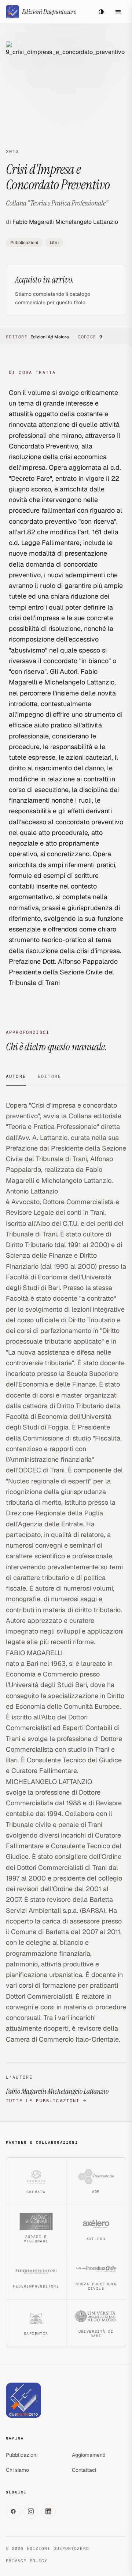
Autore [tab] (16, 1076)
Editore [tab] (49, 1076)
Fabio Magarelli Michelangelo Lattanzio (65, 222)
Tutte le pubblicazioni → (46, 2101)
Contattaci (84, 2470)
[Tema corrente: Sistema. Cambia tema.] (101, 12)
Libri (54, 243)
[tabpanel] (66, 1602)
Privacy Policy (27, 2561)
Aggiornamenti (89, 2455)
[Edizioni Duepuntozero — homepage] (23, 2400)
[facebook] (13, 2511)
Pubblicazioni (24, 243)
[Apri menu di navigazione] (118, 12)
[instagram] (31, 2511)
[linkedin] (48, 2511)
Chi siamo (17, 2470)
